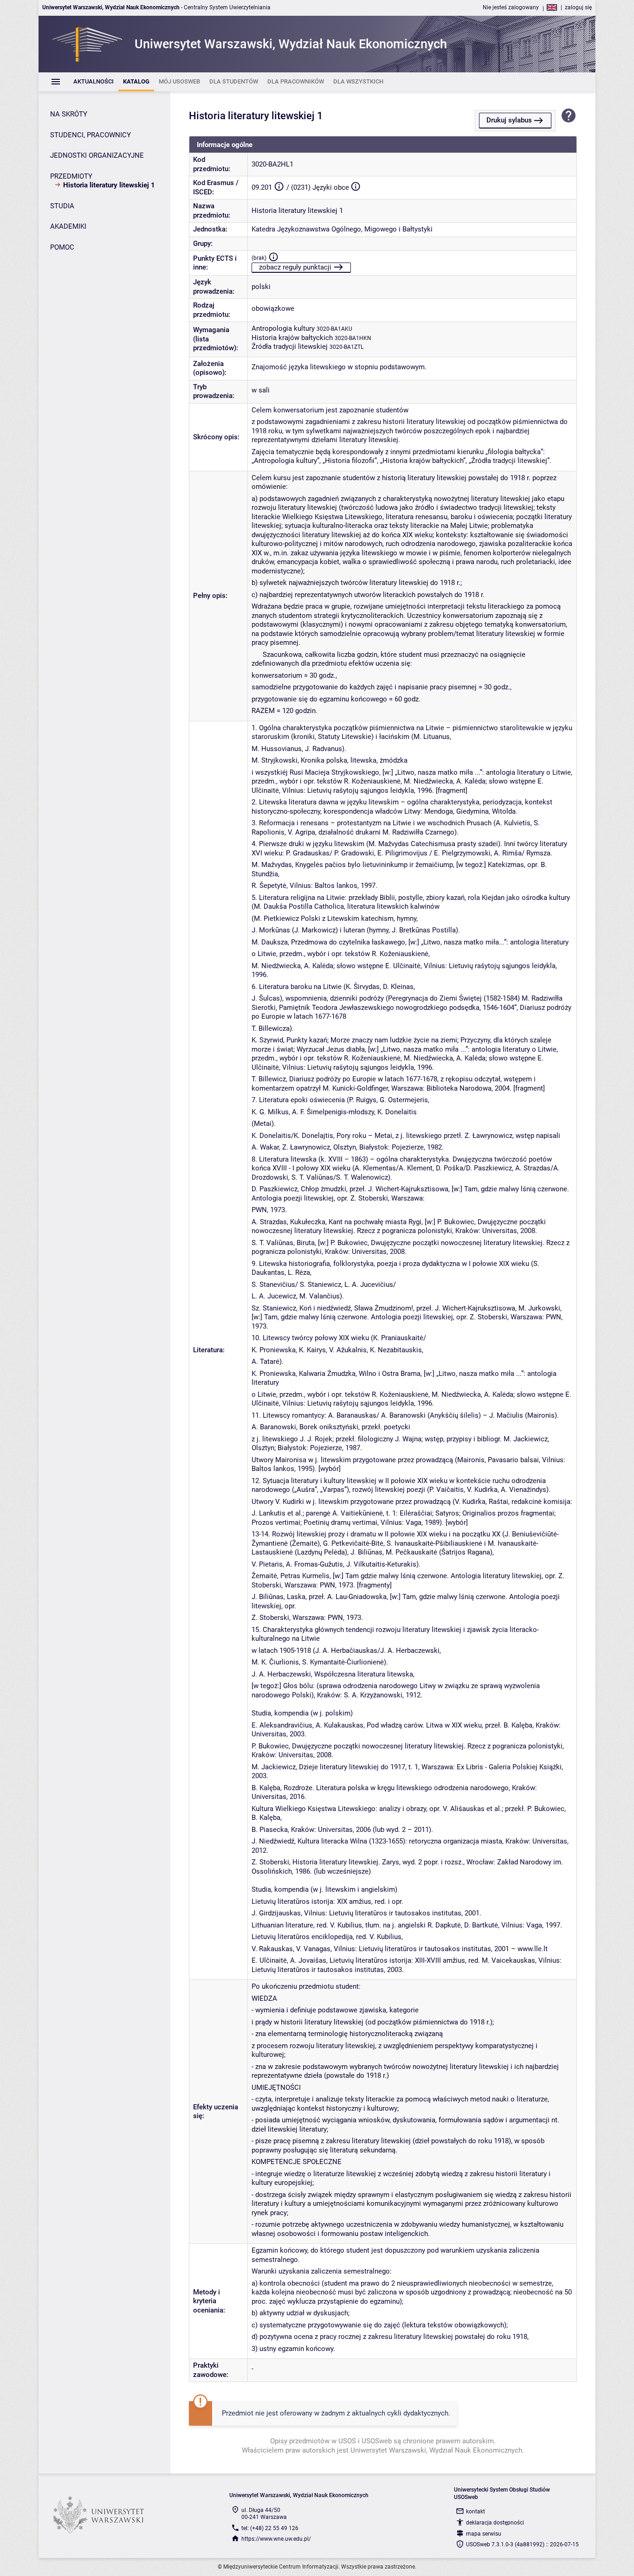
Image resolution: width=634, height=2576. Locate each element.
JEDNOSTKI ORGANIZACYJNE (97, 155)
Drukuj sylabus (509, 120)
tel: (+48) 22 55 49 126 (270, 2528)
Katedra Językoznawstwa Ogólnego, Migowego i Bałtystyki (342, 229)
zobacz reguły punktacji (295, 267)
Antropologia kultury (283, 328)
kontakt (475, 2512)
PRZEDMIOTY (71, 176)
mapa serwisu (484, 2534)
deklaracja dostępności (495, 2523)
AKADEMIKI (68, 226)
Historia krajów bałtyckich (292, 338)
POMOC (62, 247)
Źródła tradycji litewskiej (290, 347)
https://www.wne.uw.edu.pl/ (276, 2539)
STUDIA (62, 206)
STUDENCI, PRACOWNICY (91, 135)
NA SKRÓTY (69, 114)
